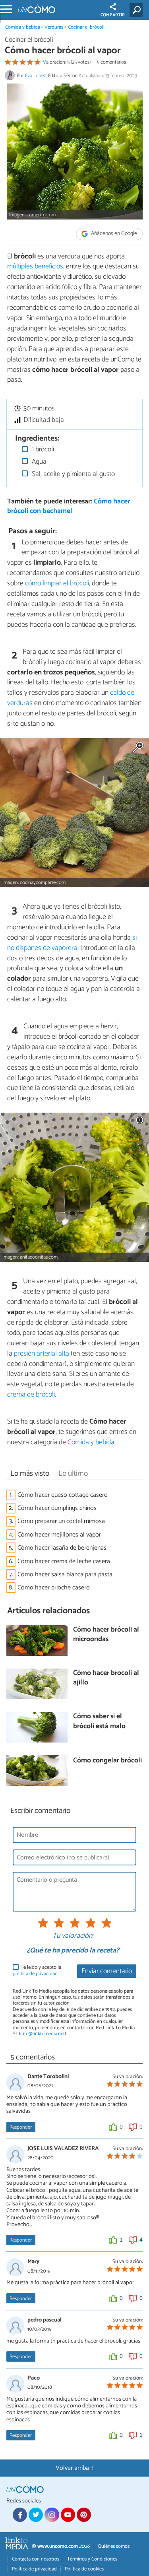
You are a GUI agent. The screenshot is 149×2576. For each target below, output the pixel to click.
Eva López (36, 76)
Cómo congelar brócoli (107, 1761)
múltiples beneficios (35, 266)
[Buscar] (138, 10)
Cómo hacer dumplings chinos (57, 1508)
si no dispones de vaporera (72, 943)
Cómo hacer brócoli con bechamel (69, 507)
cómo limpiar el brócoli (57, 583)
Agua (38, 462)
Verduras (54, 27)
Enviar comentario (107, 1971)
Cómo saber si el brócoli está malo (99, 1722)
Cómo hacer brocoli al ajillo (106, 1678)
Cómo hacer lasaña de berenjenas (62, 1548)
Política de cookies (84, 2569)
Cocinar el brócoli (86, 27)
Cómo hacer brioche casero (54, 1588)
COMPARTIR (113, 15)
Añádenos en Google (113, 234)
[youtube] (68, 2515)
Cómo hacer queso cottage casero (63, 1495)
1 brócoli (42, 450)
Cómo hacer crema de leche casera (64, 1561)
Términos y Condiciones (92, 2559)
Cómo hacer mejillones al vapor (59, 1535)
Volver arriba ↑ (75, 2468)
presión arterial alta (42, 1354)
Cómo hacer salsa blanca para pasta (65, 1575)
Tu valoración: (73, 1936)
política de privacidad (35, 1974)
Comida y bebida (23, 27)
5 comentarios (111, 62)
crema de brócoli (31, 1395)
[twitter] (36, 2515)
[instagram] (52, 2515)
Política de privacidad (34, 2569)
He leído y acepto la (37, 1971)
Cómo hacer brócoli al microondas (106, 1635)
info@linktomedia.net (43, 2034)
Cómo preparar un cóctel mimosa (61, 1521)
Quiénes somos (114, 2546)
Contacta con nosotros (36, 2559)
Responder (21, 2127)
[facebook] (20, 2515)
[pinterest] (84, 2515)
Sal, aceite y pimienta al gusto (73, 474)
